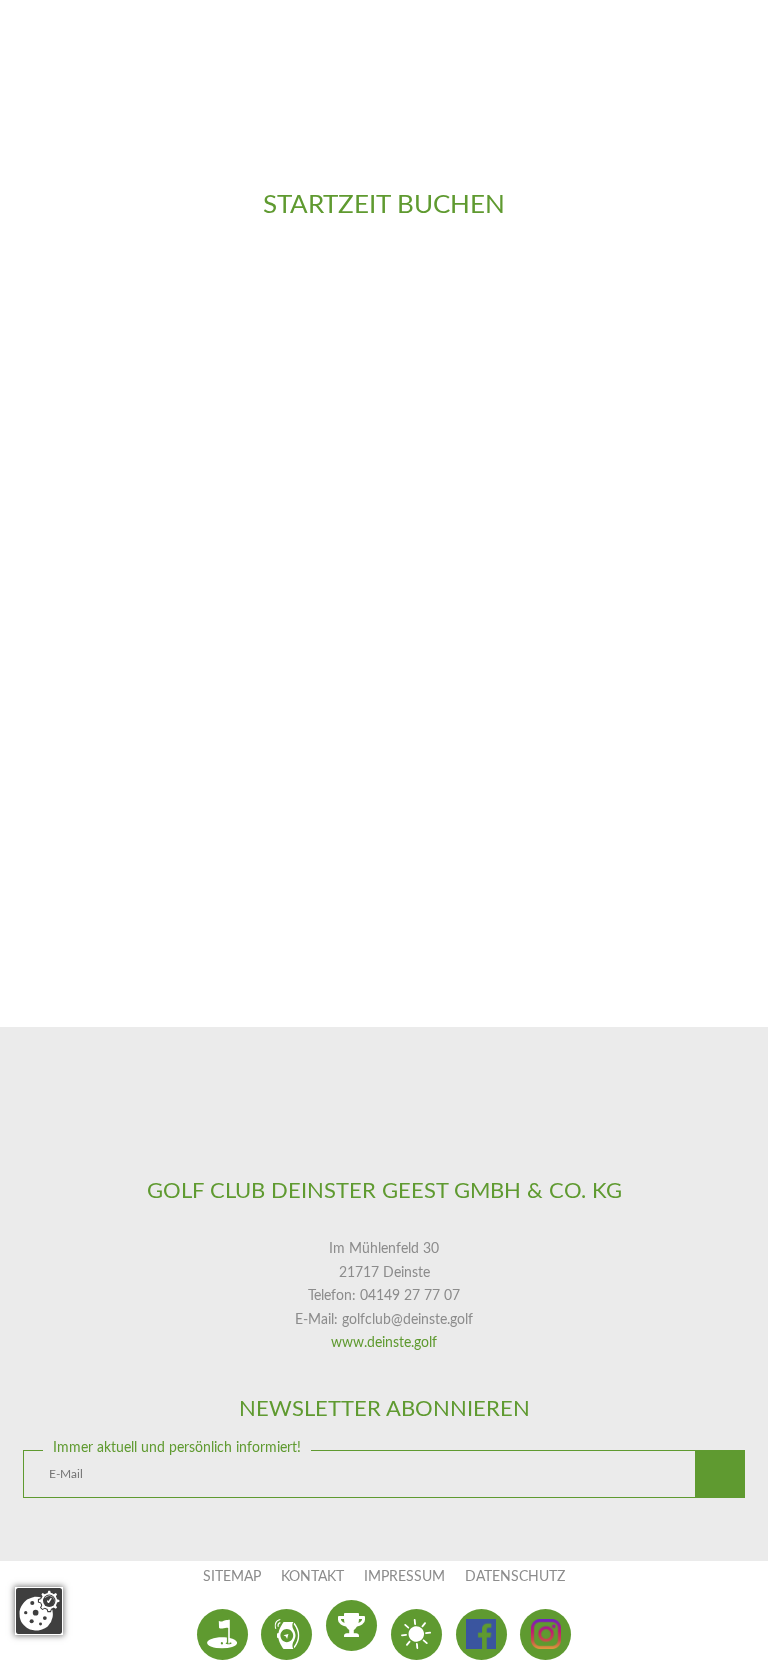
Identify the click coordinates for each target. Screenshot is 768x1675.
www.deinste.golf (384, 1343)
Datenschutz (515, 1577)
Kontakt (312, 1577)
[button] (720, 1475)
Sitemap (232, 1577)
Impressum (404, 1577)
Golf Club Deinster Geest (384, 1135)
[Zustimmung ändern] (39, 1611)
